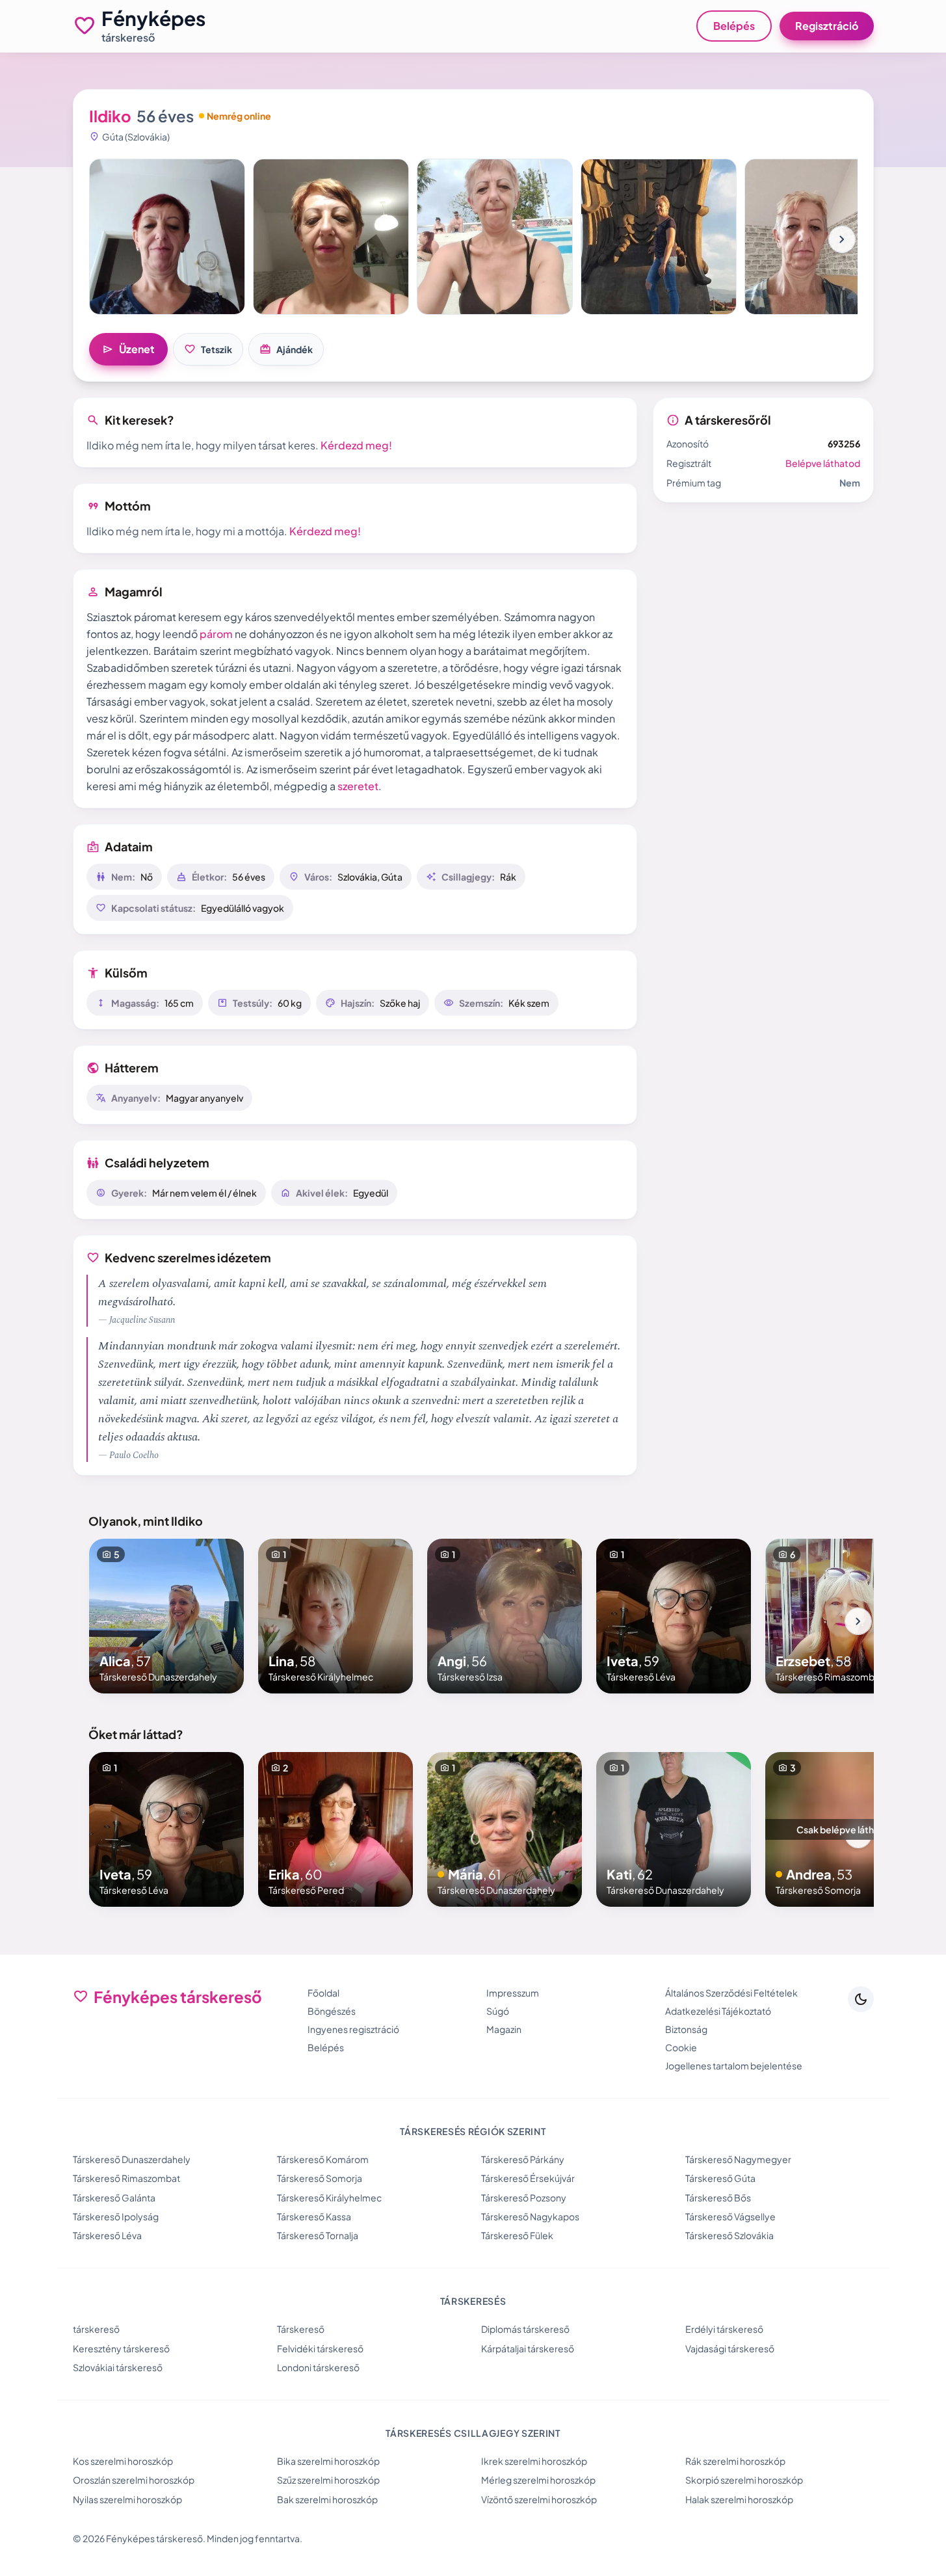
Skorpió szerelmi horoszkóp (744, 2480)
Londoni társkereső (318, 2367)
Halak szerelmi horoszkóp (739, 2499)
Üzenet (128, 349)
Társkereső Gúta (720, 2178)
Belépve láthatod (823, 463)
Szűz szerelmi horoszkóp (328, 2480)
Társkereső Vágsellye (730, 2216)
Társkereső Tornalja (318, 2235)
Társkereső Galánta (114, 2198)
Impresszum (513, 1993)
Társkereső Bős (718, 2198)
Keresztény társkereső (121, 2348)
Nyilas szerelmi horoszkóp (127, 2499)
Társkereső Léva (107, 2235)
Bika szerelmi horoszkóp (328, 2461)
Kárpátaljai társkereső (528, 2348)
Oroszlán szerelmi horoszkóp (134, 2480)
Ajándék (286, 349)
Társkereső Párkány (523, 2159)
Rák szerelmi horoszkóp (735, 2461)
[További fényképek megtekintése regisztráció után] (167, 237)
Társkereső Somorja (320, 2178)
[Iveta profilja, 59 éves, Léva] (674, 1616)
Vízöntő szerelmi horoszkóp (539, 2499)
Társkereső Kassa (314, 2216)
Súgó (498, 2011)
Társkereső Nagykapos (530, 2216)
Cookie (681, 2047)
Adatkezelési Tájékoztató (718, 2011)
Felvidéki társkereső (320, 2348)
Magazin (504, 2029)
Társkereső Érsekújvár (528, 2178)
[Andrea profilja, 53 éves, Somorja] (843, 1829)
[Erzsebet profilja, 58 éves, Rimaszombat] (843, 1616)
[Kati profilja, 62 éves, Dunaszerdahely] (674, 1829)
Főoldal (323, 1993)
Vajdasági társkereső (730, 2348)
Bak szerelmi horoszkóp (327, 2499)
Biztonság (686, 2029)
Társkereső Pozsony (524, 2198)
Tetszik (208, 349)
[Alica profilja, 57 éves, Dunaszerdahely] (166, 1616)
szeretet (358, 786)
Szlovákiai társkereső (118, 2367)
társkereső (96, 2329)
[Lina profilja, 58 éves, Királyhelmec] (335, 1616)
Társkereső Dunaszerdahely (132, 2159)
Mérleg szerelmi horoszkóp (538, 2480)
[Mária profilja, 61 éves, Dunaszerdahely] (505, 1829)
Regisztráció (827, 26)
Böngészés (332, 2011)
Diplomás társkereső (525, 2329)
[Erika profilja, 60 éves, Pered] (335, 1829)
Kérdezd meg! (356, 445)
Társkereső (301, 2329)
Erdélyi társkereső (724, 2329)
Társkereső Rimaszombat (126, 2178)
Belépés (734, 26)
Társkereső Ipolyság (116, 2216)
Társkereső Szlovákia (729, 2235)
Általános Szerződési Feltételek (731, 1993)
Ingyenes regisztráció (353, 2029)
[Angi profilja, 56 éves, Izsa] (505, 1616)
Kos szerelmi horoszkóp (123, 2461)
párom (216, 634)
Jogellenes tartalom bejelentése (734, 2065)
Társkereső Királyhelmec (329, 2198)
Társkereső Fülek (517, 2235)
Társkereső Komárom (323, 2159)
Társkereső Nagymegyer (738, 2159)
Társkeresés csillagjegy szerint (473, 2433)
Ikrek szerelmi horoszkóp (534, 2461)
